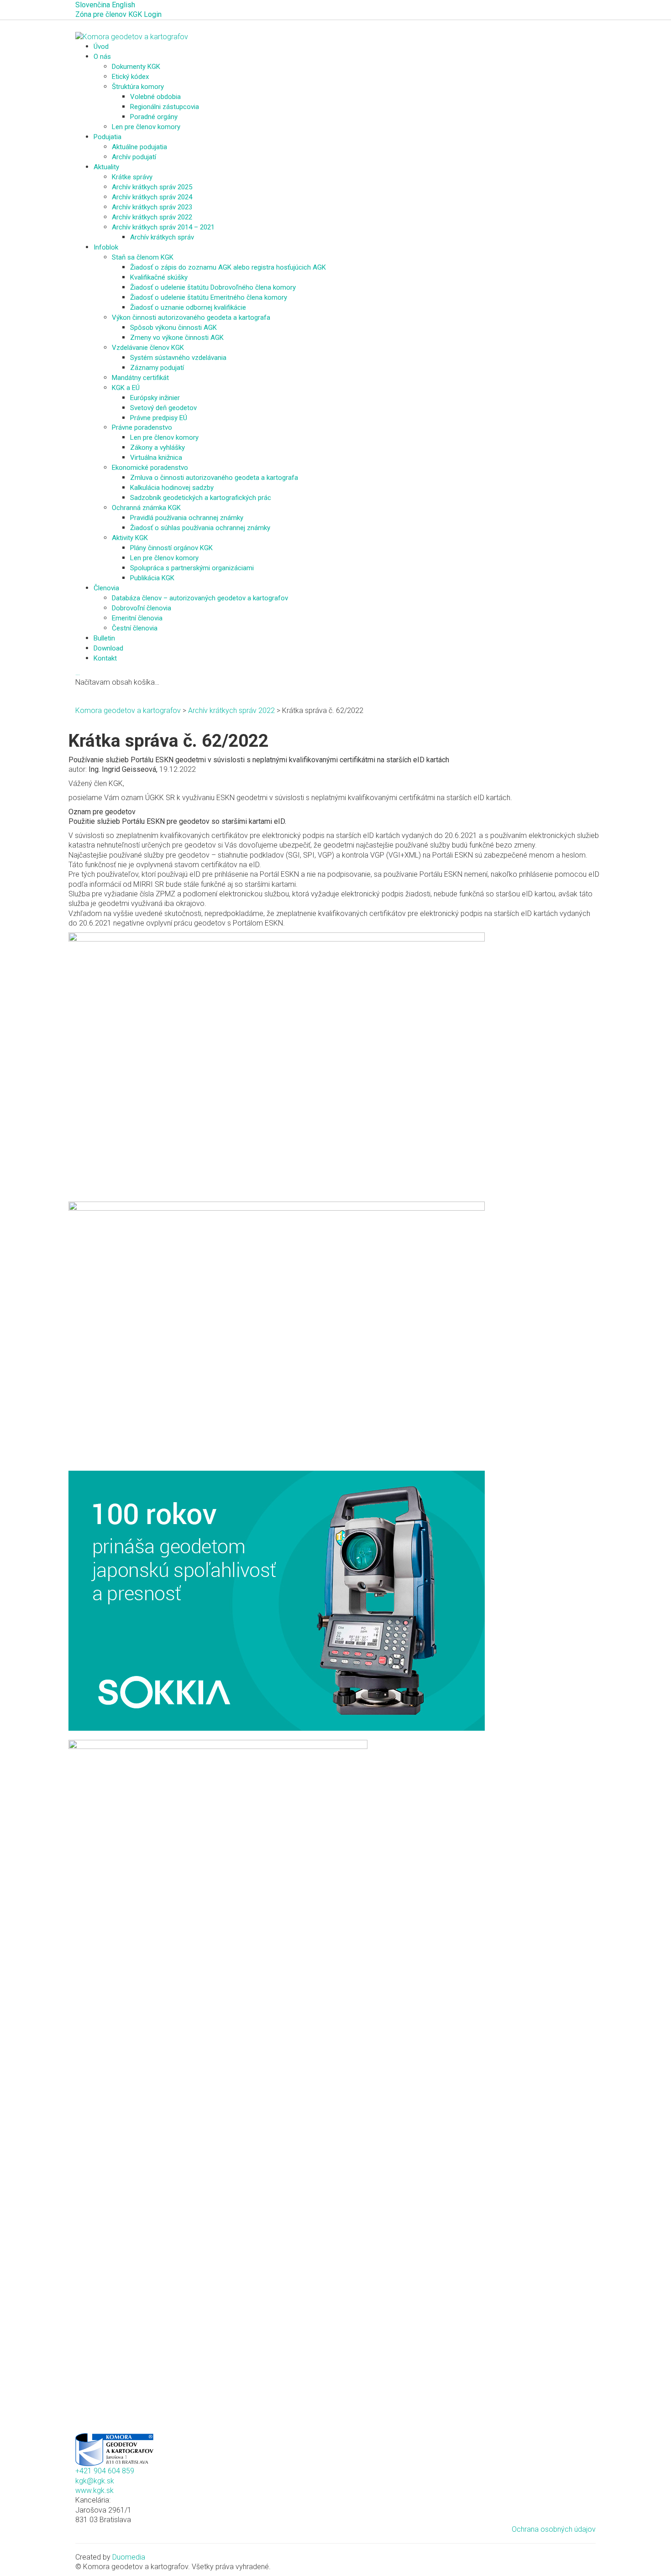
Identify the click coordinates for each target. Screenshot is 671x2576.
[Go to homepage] (132, 36)
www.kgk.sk (94, 2490)
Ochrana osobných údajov (554, 2529)
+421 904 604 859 (105, 2471)
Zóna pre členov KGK (109, 14)
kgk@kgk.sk (95, 2481)
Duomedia (129, 2557)
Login (153, 14)
